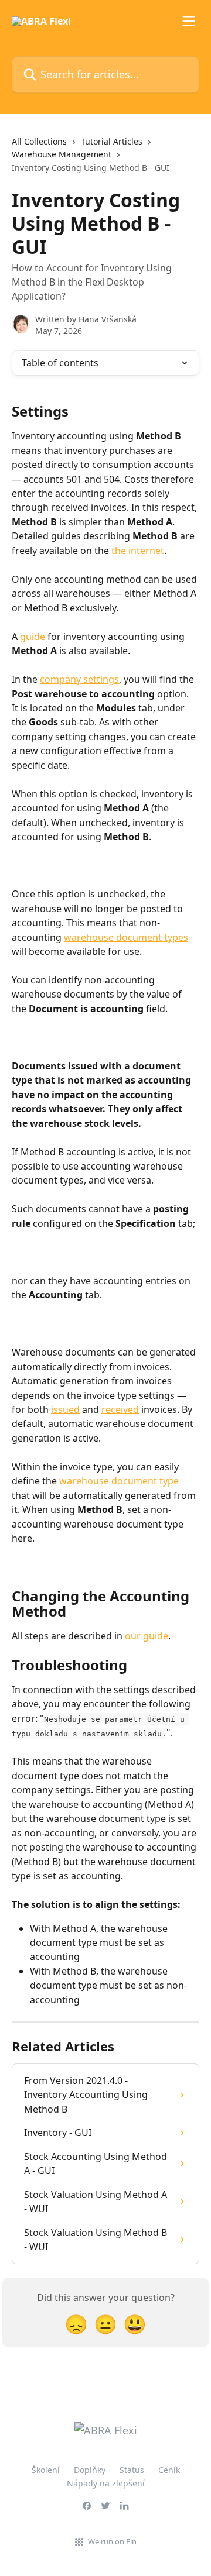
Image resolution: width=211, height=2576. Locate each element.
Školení (46, 2470)
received (120, 1409)
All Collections (39, 141)
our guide (147, 1636)
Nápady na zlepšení (106, 2483)
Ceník (169, 2470)
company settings (79, 679)
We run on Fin (112, 2541)
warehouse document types (126, 937)
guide (33, 637)
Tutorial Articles (112, 141)
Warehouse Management (62, 154)
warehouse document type (119, 1481)
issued (65, 1409)
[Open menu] (189, 21)
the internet (138, 551)
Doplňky (90, 2470)
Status (132, 2470)
